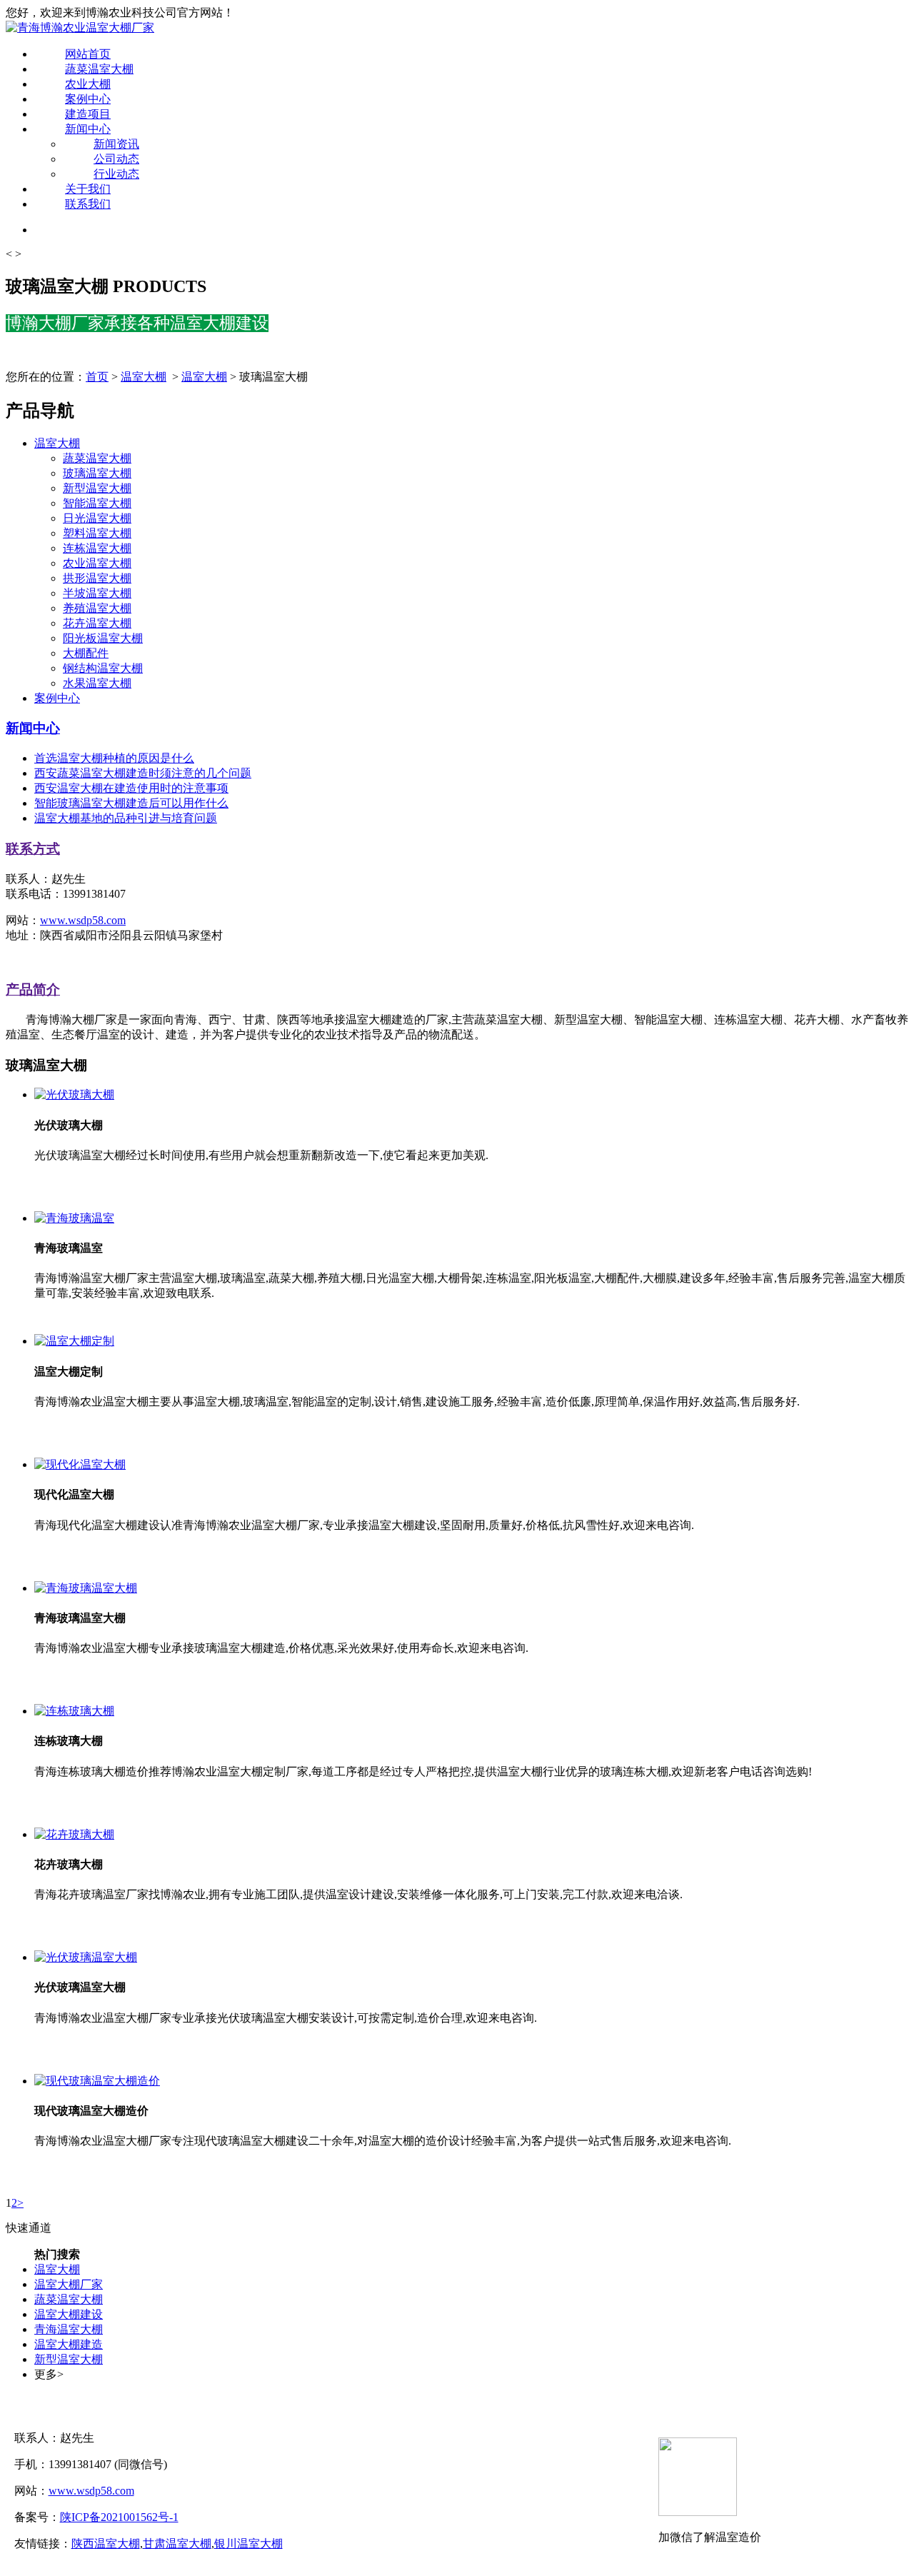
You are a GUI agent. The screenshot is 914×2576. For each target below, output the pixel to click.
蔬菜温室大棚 (99, 69)
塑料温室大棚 (97, 533)
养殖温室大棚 (97, 608)
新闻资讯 (116, 144)
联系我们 (88, 204)
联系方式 (33, 849)
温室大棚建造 (69, 2344)
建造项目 (88, 114)
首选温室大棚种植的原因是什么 (114, 758)
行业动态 (116, 174)
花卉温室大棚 (97, 623)
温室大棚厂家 (69, 2284)
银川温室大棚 (248, 2544)
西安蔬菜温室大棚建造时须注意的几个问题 (143, 773)
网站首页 (88, 54)
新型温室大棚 (97, 488)
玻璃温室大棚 (97, 473)
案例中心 (88, 99)
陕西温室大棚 (106, 2544)
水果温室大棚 (97, 683)
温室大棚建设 (69, 2314)
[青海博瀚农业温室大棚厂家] (80, 27)
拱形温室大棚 (97, 578)
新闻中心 (88, 129)
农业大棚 (88, 84)
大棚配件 (86, 653)
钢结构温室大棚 (103, 668)
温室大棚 (144, 377)
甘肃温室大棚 (177, 2544)
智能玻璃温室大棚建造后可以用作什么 (131, 803)
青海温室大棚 (69, 2329)
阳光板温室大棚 (103, 638)
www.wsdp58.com (83, 920)
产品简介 (33, 989)
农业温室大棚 (97, 563)
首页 (97, 377)
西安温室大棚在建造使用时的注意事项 (131, 788)
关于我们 (88, 189)
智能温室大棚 (97, 503)
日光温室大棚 (97, 518)
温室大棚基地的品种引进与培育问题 (126, 818)
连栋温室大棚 (97, 548)
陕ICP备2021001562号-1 (119, 2517)
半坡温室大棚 (97, 593)
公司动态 (116, 159)
